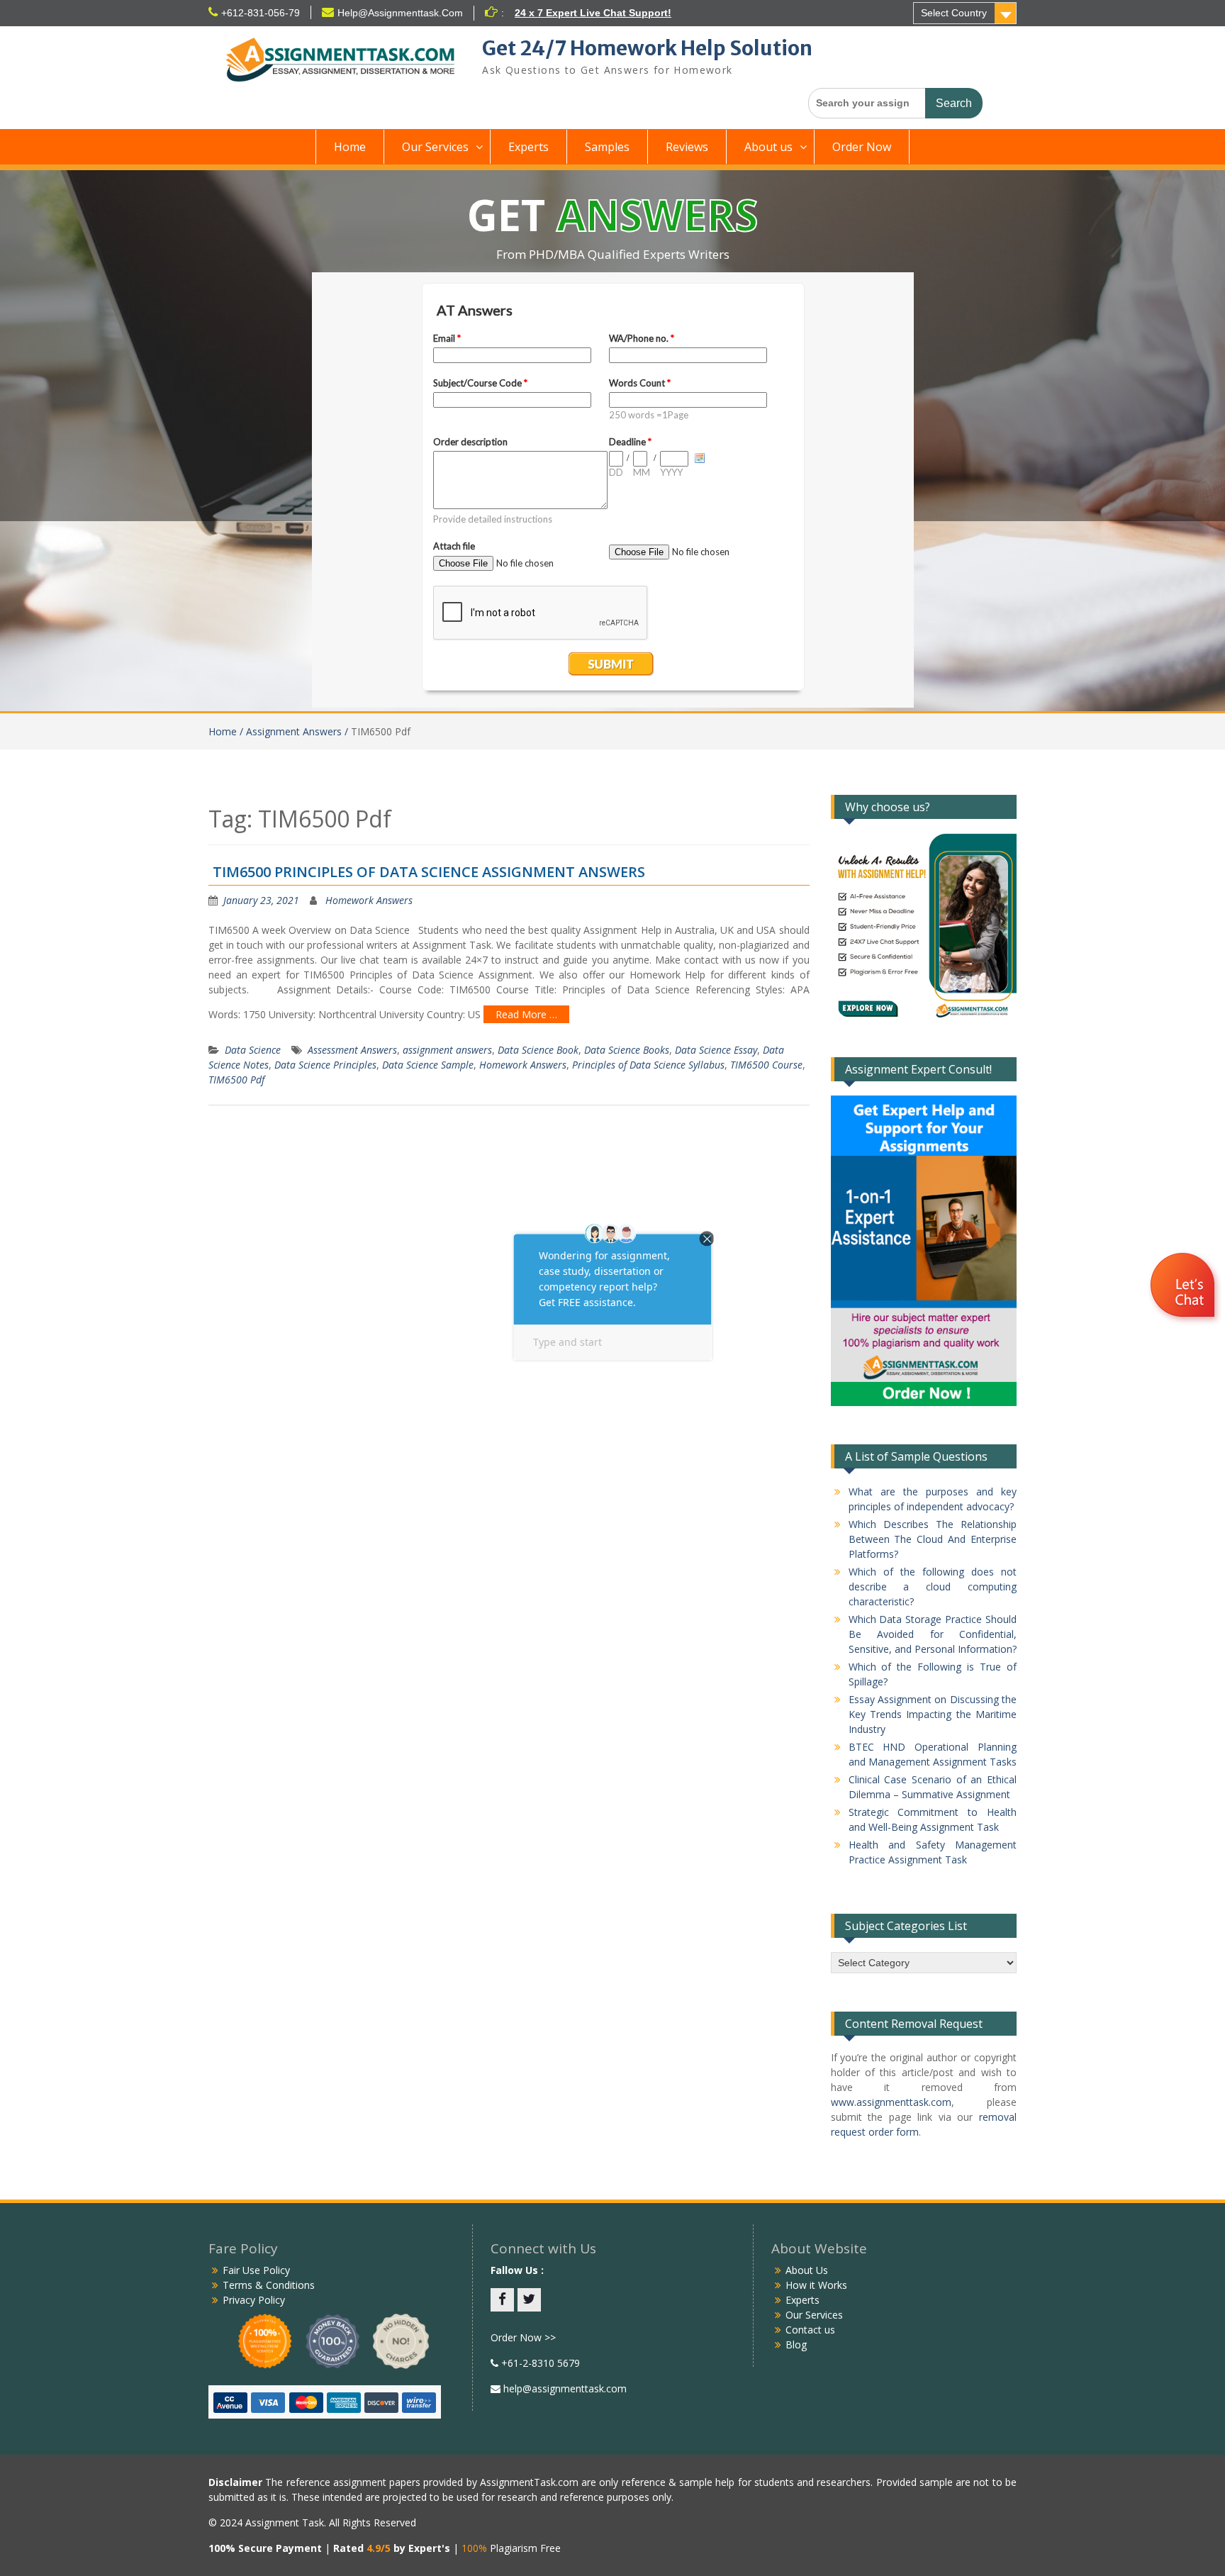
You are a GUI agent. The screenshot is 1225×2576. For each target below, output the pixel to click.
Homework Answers (369, 900)
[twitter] (529, 2300)
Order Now (862, 147)
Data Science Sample (428, 1065)
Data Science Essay (716, 1050)
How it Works (816, 2285)
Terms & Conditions (269, 2285)
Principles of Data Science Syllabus (648, 1065)
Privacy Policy (254, 2300)
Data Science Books (627, 1050)
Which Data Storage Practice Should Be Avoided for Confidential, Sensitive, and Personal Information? (933, 1634)
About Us (807, 2270)
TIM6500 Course (766, 1065)
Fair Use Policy (256, 2270)
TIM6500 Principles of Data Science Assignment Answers (429, 872)
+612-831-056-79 (261, 13)
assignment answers (447, 1050)
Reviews (687, 147)
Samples (607, 147)
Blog (796, 2344)
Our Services (435, 147)
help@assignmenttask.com (564, 2388)
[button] (1184, 1287)
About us (768, 147)
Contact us (810, 2330)
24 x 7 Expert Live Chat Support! (593, 13)
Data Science (253, 1050)
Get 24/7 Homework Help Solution (647, 48)
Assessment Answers (352, 1050)
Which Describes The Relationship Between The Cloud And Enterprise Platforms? (933, 1539)
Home (350, 147)
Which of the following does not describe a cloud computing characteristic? (933, 1587)
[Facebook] (502, 2300)
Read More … (526, 1014)
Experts (528, 147)
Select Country (954, 13)
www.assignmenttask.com (891, 2102)
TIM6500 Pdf (236, 1080)
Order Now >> (523, 2337)
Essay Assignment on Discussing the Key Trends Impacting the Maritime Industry (933, 1714)
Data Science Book (538, 1050)
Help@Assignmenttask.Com (400, 13)
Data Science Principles (325, 1065)
